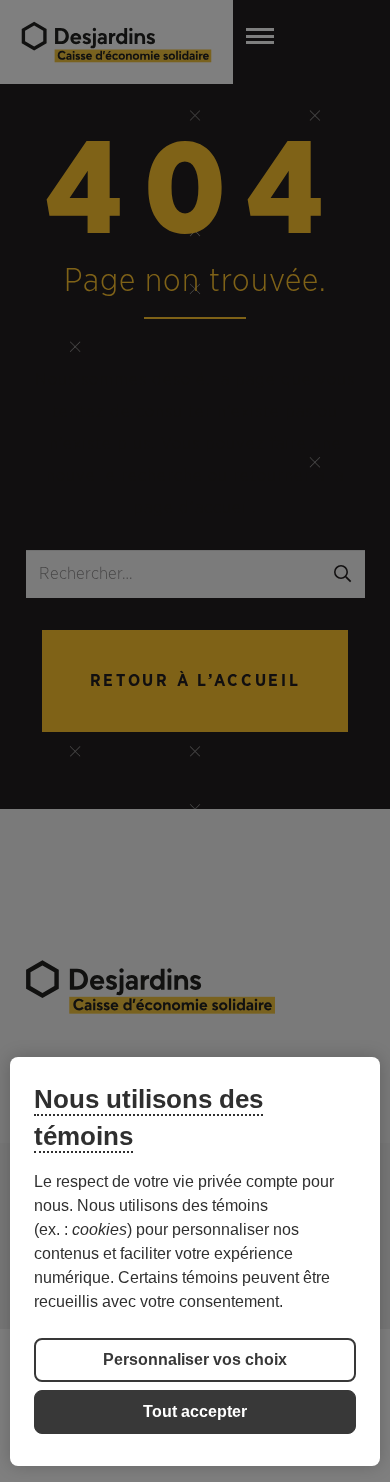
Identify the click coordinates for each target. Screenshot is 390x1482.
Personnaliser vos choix (195, 1359)
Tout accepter (195, 1411)
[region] (195, 1261)
